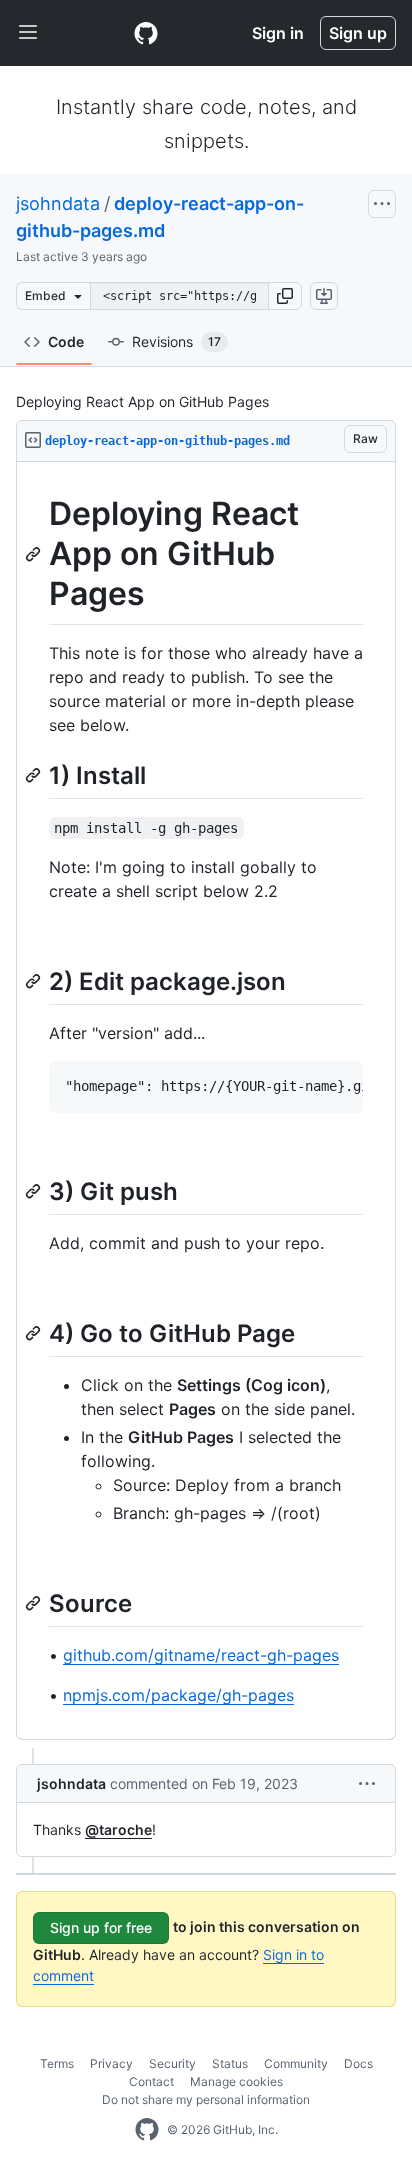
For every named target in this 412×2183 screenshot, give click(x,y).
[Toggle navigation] (28, 33)
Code (66, 341)
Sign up (358, 33)
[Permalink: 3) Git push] (35, 1191)
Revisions (176, 341)
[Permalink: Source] (35, 1603)
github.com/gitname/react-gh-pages (201, 1655)
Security (172, 2063)
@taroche (118, 1829)
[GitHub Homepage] (147, 2130)
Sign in (278, 33)
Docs (358, 2063)
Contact (151, 2081)
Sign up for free (101, 1927)
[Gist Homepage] (146, 33)
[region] (206, 1101)
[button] (285, 296)
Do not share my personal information (206, 2099)
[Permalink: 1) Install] (35, 775)
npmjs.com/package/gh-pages (178, 1695)
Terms (57, 2063)
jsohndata (58, 203)
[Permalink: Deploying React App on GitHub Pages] (35, 554)
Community (296, 2063)
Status (230, 2063)
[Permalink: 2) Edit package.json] (35, 981)
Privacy (111, 2063)
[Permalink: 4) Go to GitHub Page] (35, 1333)
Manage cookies (236, 2081)
